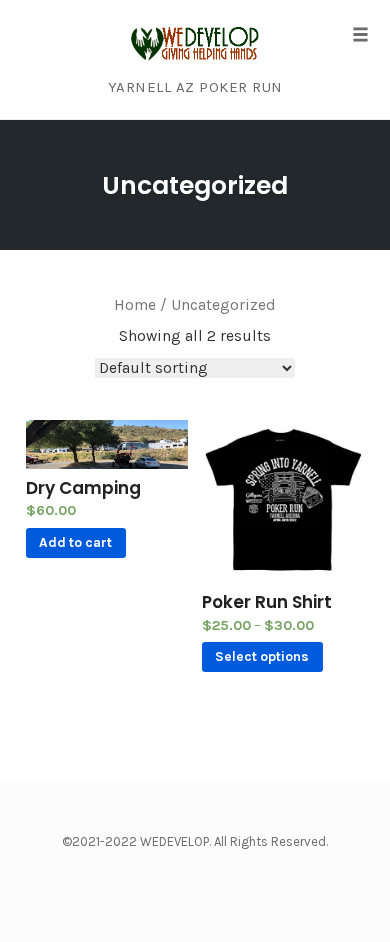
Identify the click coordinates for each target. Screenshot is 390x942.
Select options (262, 656)
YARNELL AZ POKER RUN (195, 87)
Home (135, 305)
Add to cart (75, 542)
